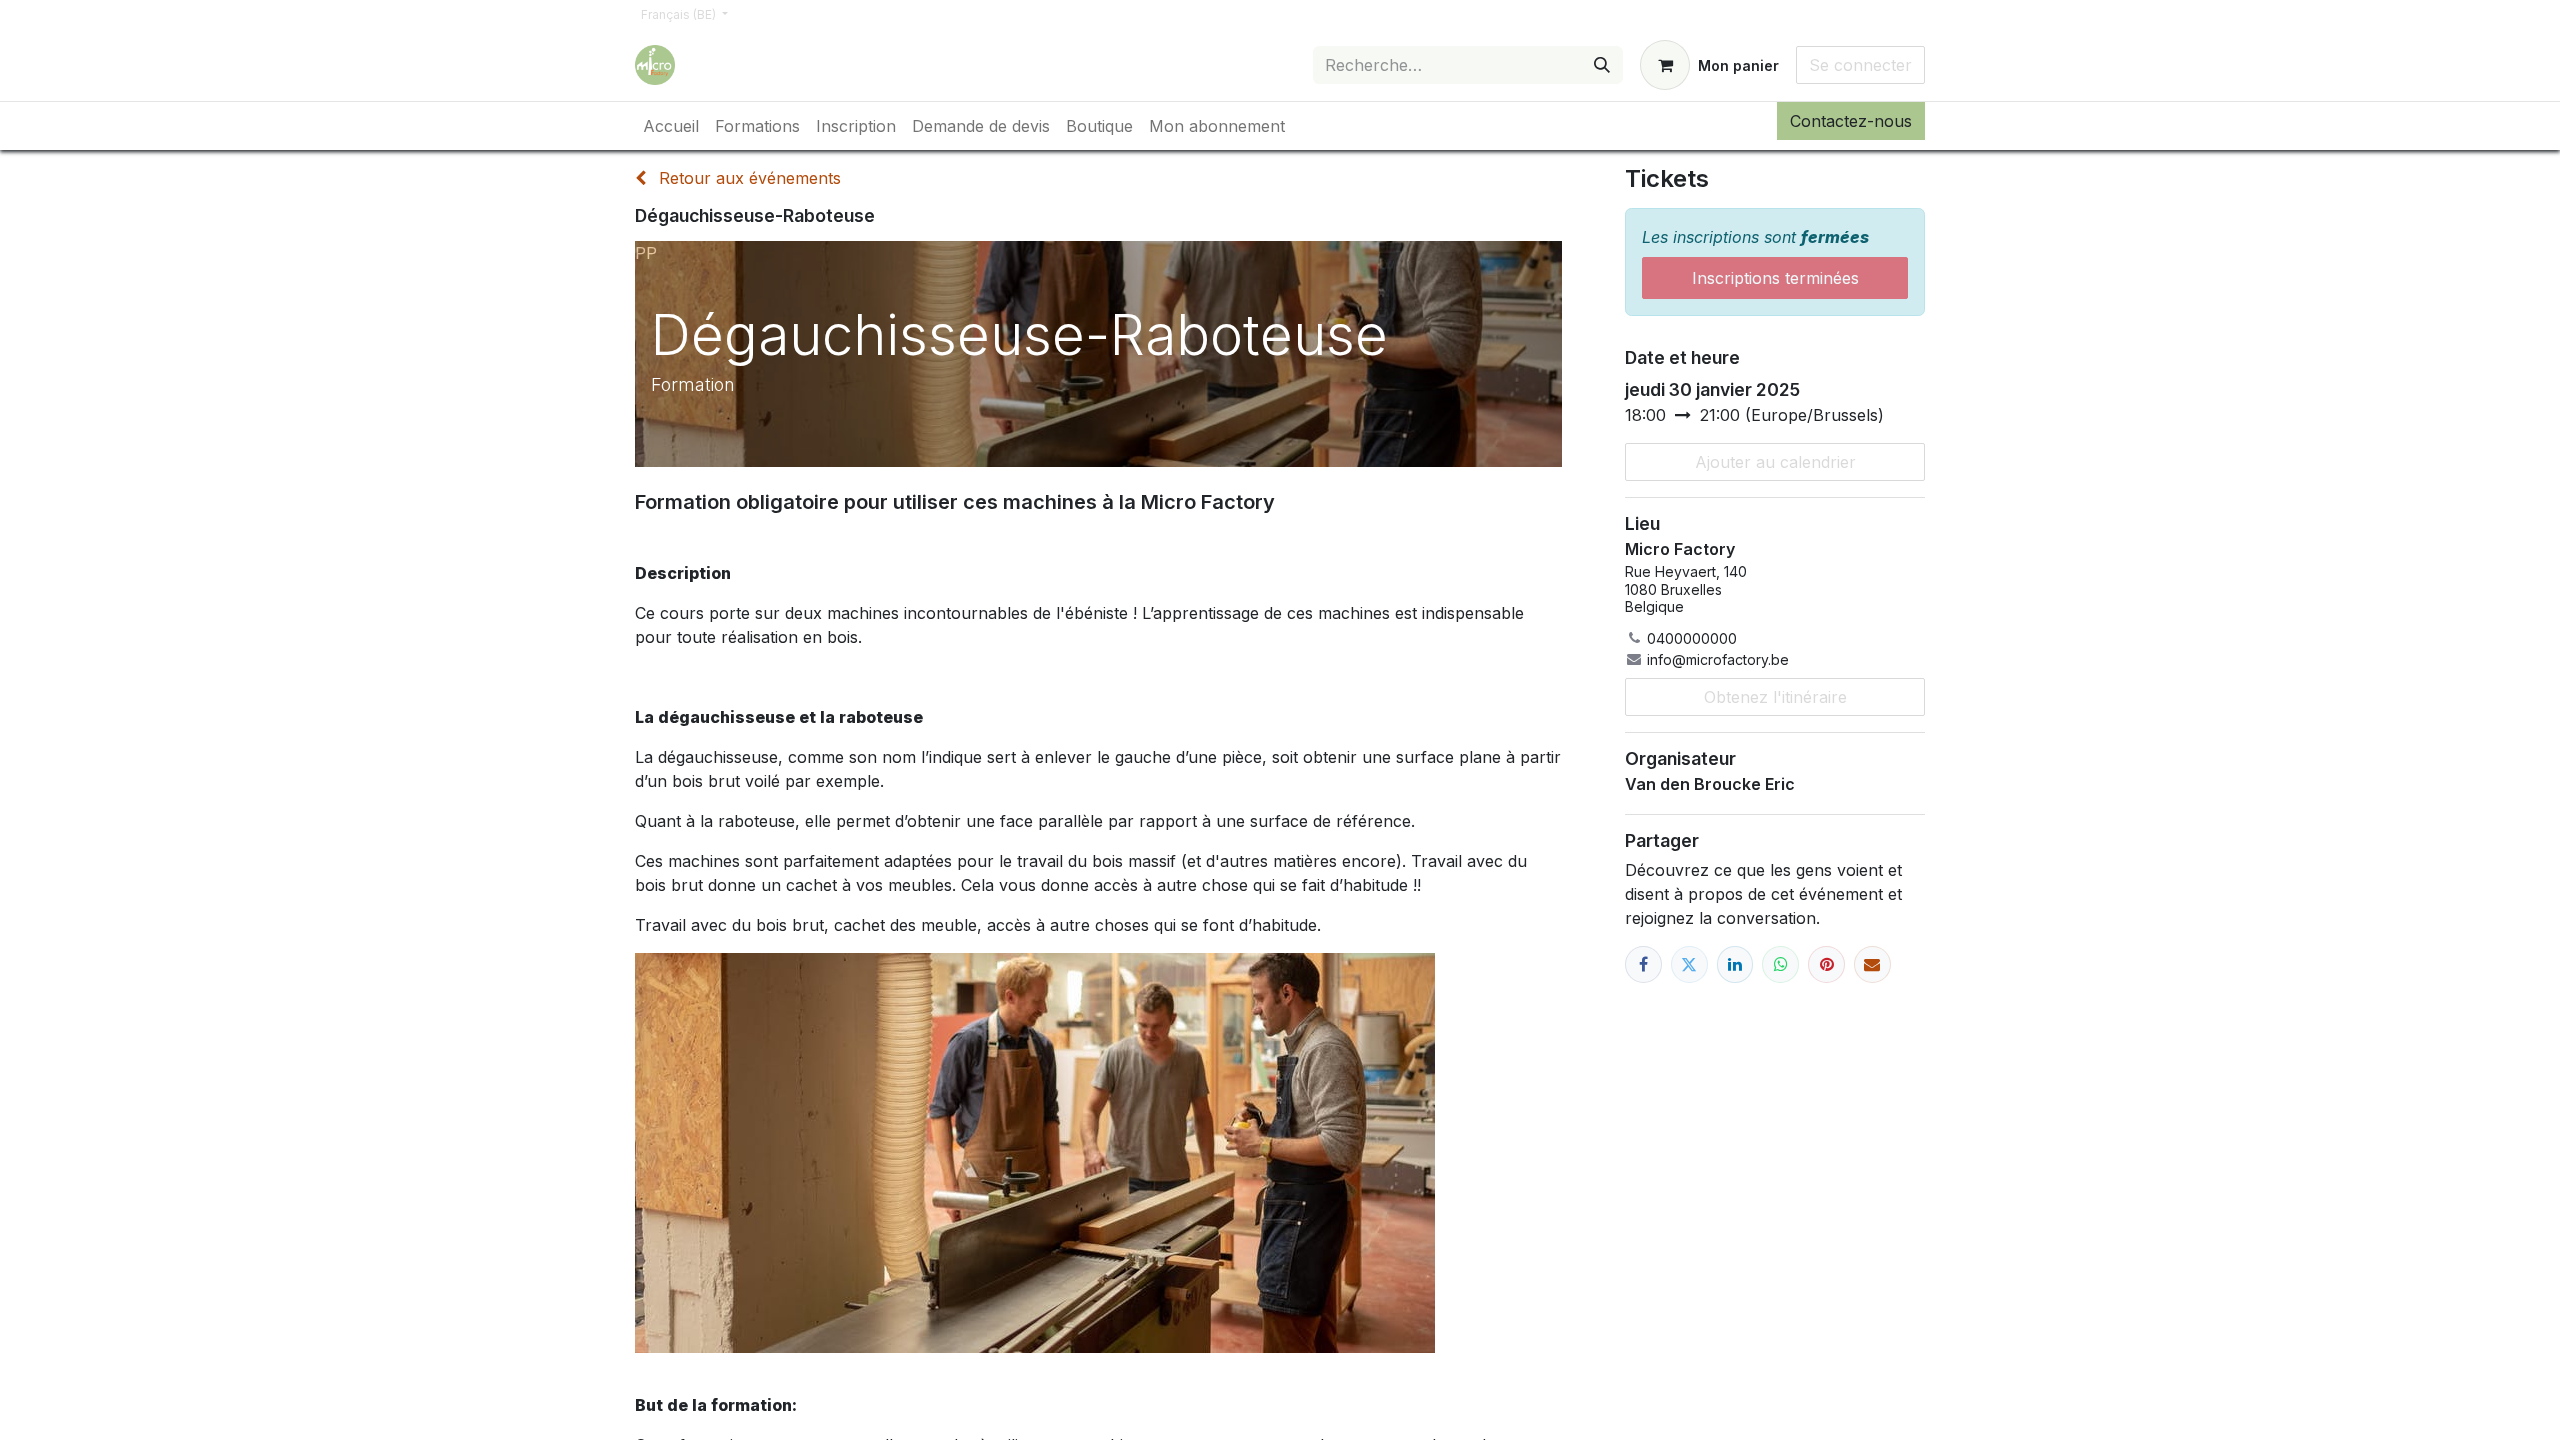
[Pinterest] (1826, 964)
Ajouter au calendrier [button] (1775, 462)
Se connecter (1860, 65)
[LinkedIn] (1735, 964)
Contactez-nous (1851, 121)
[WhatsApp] (1780, 964)
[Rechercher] (1602, 65)
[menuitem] (671, 126)
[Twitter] (1689, 964)
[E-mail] (1872, 964)
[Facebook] (1643, 964)
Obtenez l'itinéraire (1775, 697)
